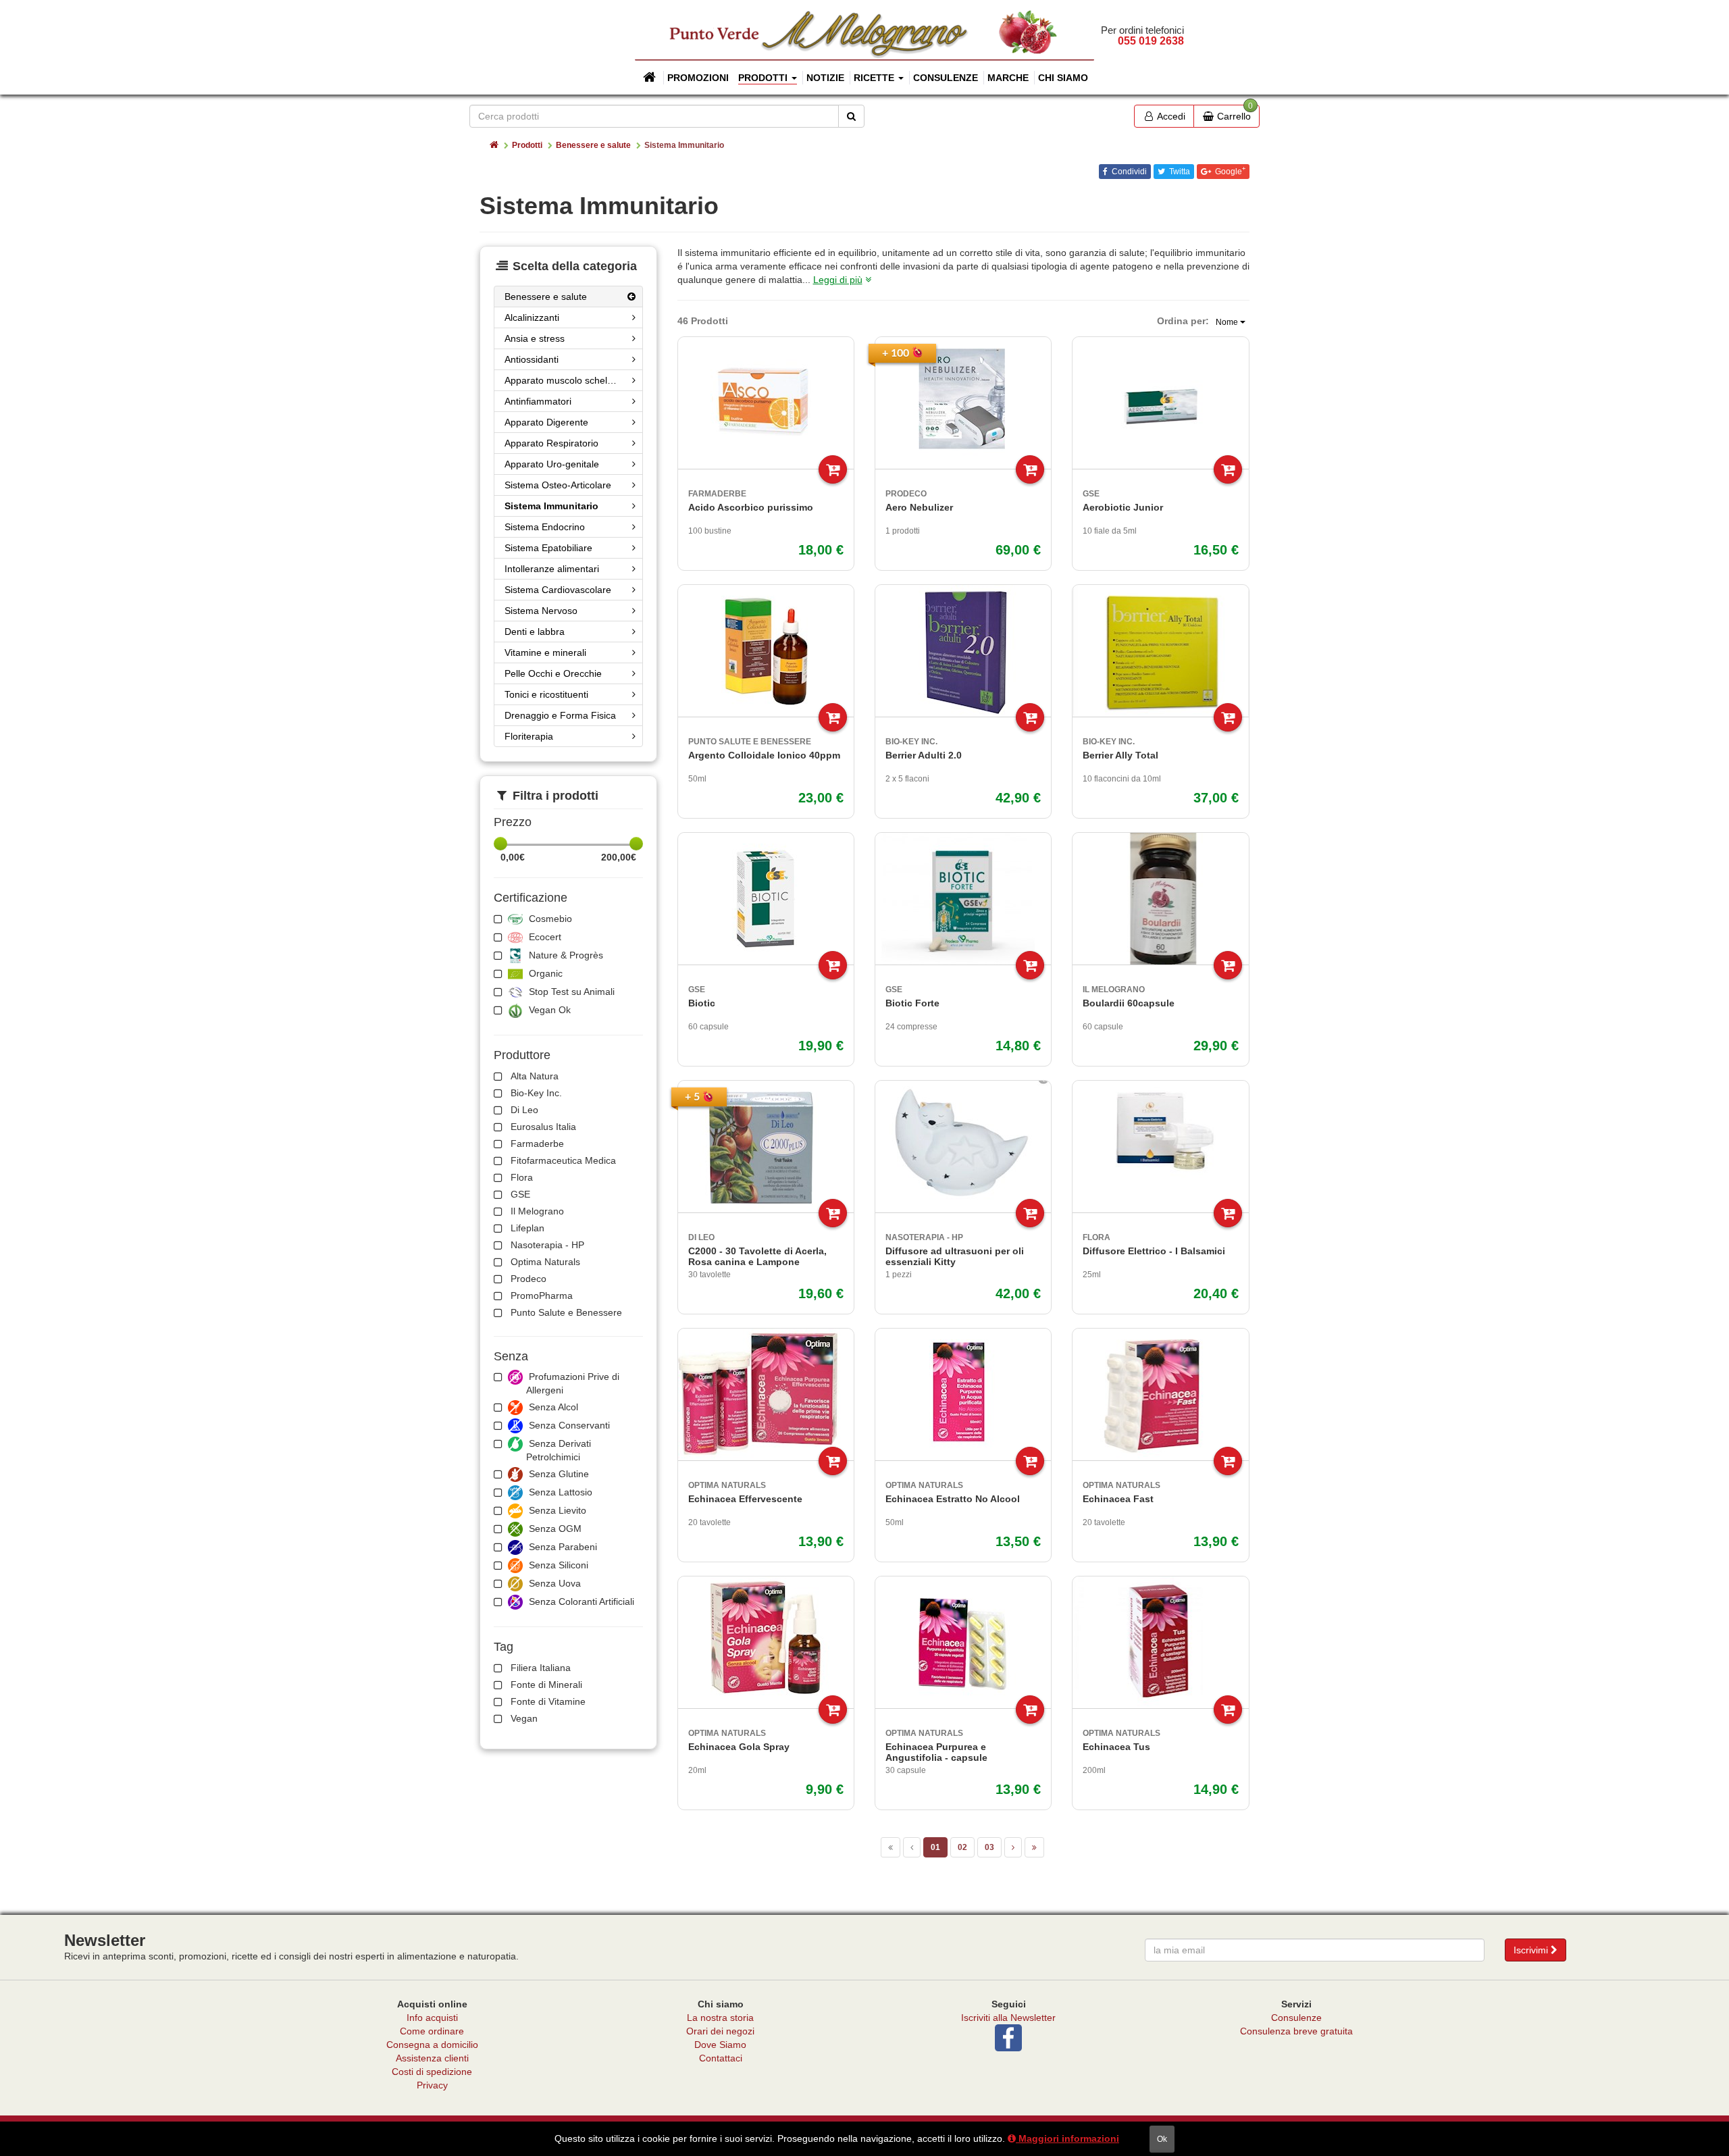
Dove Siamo (720, 2045)
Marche (1008, 78)
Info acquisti (432, 2018)
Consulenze (946, 78)
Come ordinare (432, 2031)
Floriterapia (529, 736)
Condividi (1128, 172)
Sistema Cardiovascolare (558, 590)
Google (1229, 171)
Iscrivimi (1532, 1950)
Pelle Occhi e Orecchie (553, 673)
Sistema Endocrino (545, 527)
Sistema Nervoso (541, 611)
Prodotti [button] (764, 78)
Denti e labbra (535, 632)
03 (989, 1847)
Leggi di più (838, 280)
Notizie (825, 78)
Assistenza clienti (432, 2058)
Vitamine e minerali (545, 652)
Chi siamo (1063, 78)
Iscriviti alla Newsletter (1008, 2018)
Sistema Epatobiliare (548, 548)
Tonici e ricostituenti (546, 694)
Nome (1228, 322)
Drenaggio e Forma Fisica (560, 715)
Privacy (432, 2085)
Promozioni (698, 78)
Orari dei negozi (720, 2031)
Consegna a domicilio (432, 2045)
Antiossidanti (532, 359)
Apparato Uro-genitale (552, 464)
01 (935, 1847)
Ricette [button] (875, 78)
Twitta (1179, 172)
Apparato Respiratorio (551, 443)
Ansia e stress (535, 338)
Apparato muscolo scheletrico (568, 380)
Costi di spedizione (432, 2072)
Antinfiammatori (538, 401)
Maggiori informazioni (1067, 2138)
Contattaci (721, 2058)
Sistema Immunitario (551, 506)
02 (962, 1847)
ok (1162, 2139)
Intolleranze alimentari (552, 569)
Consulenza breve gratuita (1296, 2031)
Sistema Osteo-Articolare (558, 485)
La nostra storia (720, 2018)
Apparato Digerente (546, 422)
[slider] (500, 844)
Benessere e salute (593, 145)
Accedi (1170, 116)
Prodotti (527, 145)
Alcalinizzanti (532, 317)
